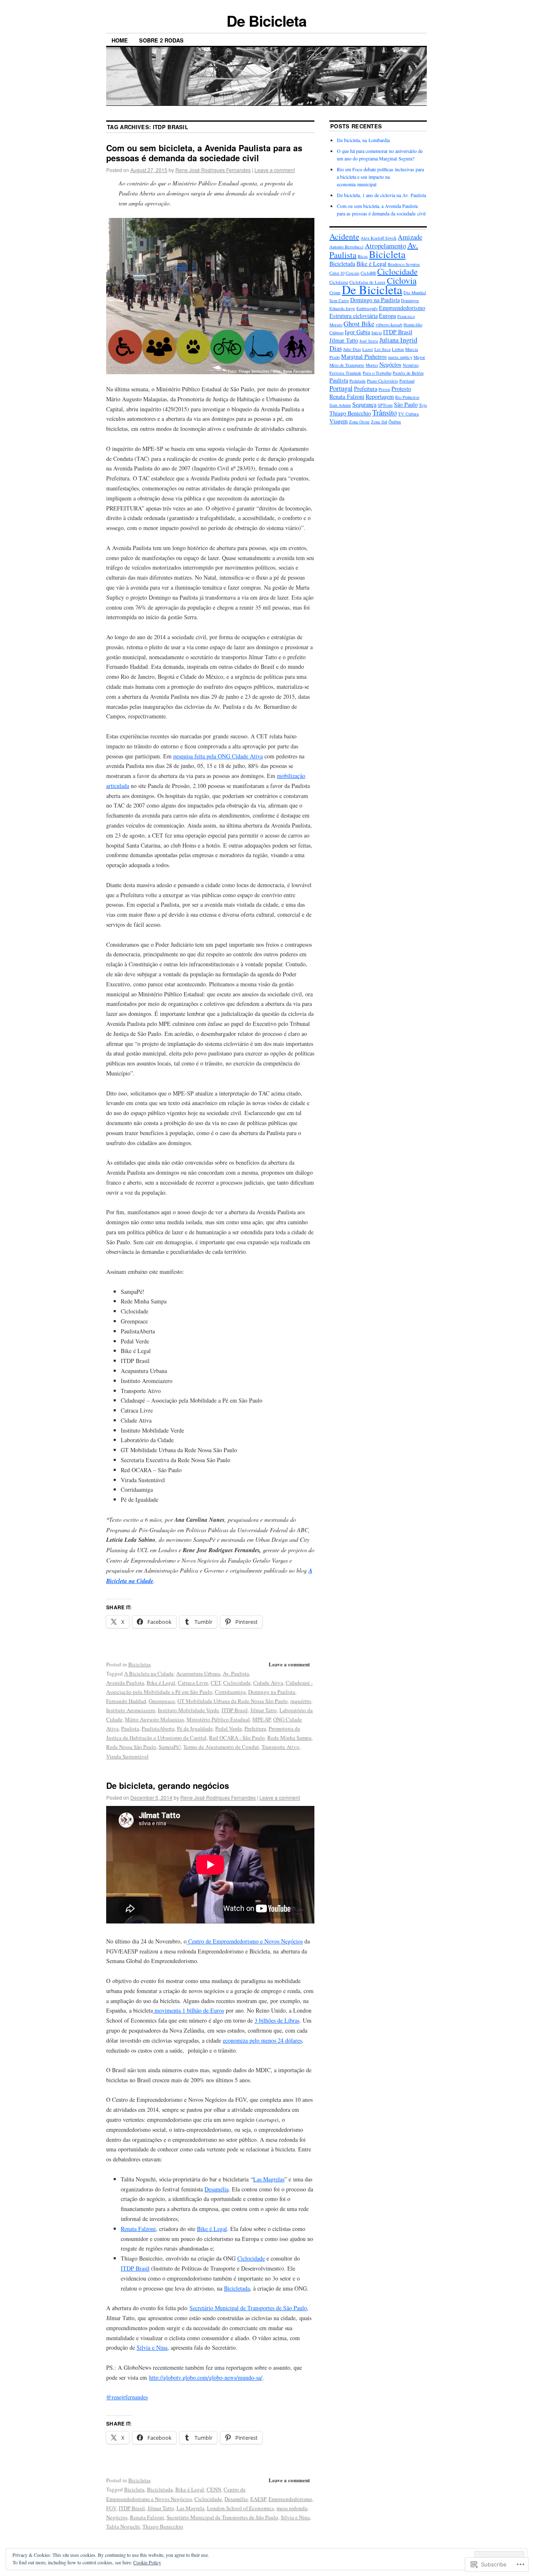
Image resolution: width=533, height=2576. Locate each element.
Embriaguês (367, 308)
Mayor (419, 357)
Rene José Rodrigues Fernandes (213, 170)
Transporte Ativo (280, 1747)
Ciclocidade (237, 1683)
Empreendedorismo (290, 2499)
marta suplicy (400, 357)
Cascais (352, 273)
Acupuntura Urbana (198, 1673)
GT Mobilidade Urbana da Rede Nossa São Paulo (233, 1701)
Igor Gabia (357, 332)
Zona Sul (379, 422)
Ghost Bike (359, 324)
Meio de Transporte (347, 365)
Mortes (372, 365)
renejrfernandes (127, 2397)
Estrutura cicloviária (354, 316)
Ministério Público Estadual (218, 1719)
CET (216, 1683)
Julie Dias (352, 349)
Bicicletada (237, 2288)
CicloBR (368, 273)
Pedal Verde (229, 1728)
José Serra (369, 341)
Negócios (117, 2517)
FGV (111, 2508)
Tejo (423, 405)
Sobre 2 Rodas (161, 40)
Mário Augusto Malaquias (154, 1719)
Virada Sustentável (127, 1756)
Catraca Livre (193, 1683)
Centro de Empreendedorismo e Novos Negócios (245, 1941)
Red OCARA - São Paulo (237, 1738)
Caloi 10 (337, 273)
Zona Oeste (359, 422)
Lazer (368, 349)
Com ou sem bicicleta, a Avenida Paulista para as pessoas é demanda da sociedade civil (204, 153)
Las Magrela (191, 2508)
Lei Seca (382, 349)
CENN (214, 2489)
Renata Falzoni (138, 2229)
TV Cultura (408, 414)
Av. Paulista (236, 1673)
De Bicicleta (266, 20)
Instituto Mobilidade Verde (188, 1710)
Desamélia (217, 2189)
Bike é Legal (161, 1683)
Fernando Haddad (126, 1701)
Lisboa (398, 349)
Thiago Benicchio (163, 2526)
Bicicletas (139, 1664)
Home (120, 40)
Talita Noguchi (123, 2526)
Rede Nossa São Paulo (131, 1747)
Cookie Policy (147, 2562)
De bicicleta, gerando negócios (168, 1785)
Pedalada (357, 381)
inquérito (301, 1701)
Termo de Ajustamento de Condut (221, 1747)
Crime (335, 293)
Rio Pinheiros (407, 397)
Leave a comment (275, 170)
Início (377, 333)
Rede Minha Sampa (289, 1738)
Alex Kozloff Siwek (379, 238)
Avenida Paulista (125, 1683)
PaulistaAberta (158, 1728)
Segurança (364, 404)
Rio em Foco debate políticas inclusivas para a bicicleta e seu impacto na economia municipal (380, 177)
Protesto (401, 389)
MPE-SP (262, 1719)
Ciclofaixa (339, 282)
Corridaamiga (230, 1692)
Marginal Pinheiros (364, 356)
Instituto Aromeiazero (131, 1710)
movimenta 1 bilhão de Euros (188, 2010)
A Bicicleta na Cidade (149, 1673)
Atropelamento (385, 246)
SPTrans (385, 405)
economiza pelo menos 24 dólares (262, 2040)
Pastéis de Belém (408, 373)
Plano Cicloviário (382, 381)
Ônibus (395, 422)
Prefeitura (255, 1728)
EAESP (258, 2499)
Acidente (344, 236)
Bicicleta (134, 2489)
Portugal (341, 388)
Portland (407, 381)
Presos (384, 389)
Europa (387, 316)
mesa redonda (292, 2508)
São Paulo (406, 404)
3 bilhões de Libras (277, 2020)
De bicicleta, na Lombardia (363, 140)
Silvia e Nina (152, 2347)
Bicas (363, 256)
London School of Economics (240, 2508)
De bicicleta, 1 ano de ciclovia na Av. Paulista (381, 195)
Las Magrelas (269, 2179)
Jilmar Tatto (264, 1710)
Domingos (410, 300)
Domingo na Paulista (272, 1692)
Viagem (339, 421)
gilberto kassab (389, 325)
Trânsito (385, 413)
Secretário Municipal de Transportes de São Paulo (248, 2308)
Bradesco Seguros (404, 264)
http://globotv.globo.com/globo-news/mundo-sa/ (206, 2377)
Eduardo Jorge (342, 308)
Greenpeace (162, 1701)
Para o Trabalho (377, 373)
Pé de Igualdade (195, 1728)
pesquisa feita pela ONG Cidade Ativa (218, 756)
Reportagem (380, 396)
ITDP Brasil (235, 1710)
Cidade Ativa (268, 1683)
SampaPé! (170, 1747)
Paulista (130, 1728)
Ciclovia (402, 280)
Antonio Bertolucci (346, 247)
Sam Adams (340, 405)
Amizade (410, 237)
